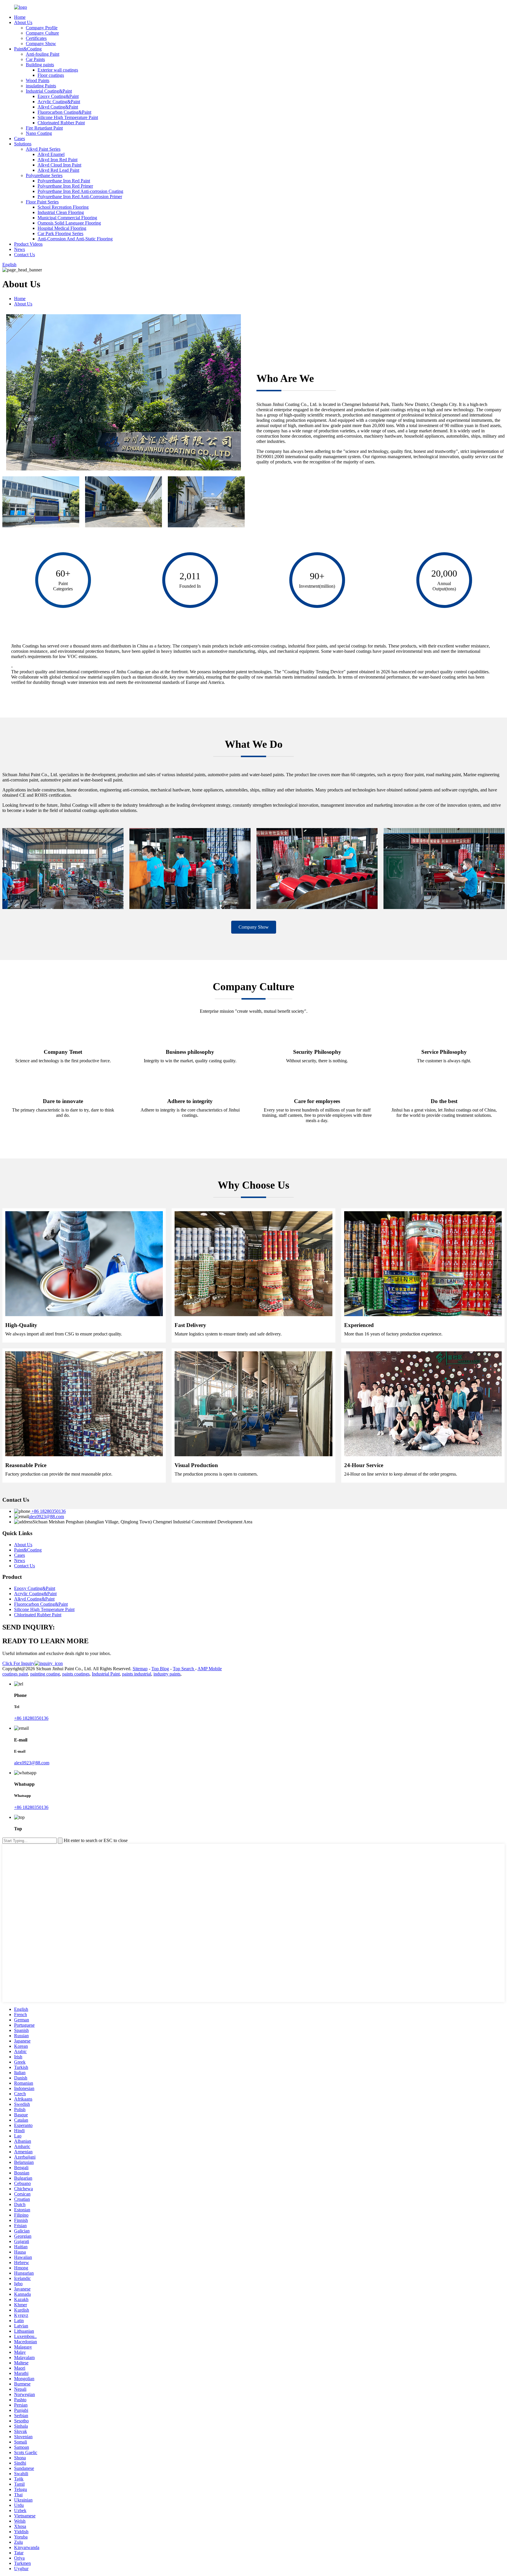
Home (20, 17)
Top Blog (160, 1669)
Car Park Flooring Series (60, 233)
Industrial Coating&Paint (49, 91)
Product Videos (28, 244)
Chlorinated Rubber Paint (61, 123)
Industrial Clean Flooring (61, 212)
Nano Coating (39, 133)
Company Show (41, 44)
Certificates (36, 38)
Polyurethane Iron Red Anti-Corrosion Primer (80, 197)
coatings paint (15, 1674)
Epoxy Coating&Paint (58, 96)
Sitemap (140, 1669)
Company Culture (42, 33)
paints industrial (137, 1674)
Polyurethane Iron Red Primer (65, 186)
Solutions (23, 144)
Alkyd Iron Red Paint (58, 160)
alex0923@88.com (46, 1516)
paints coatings (76, 1674)
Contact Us (24, 255)
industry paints (167, 1674)
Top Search (184, 1669)
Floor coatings (51, 75)
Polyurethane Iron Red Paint (64, 181)
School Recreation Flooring (63, 207)
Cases (20, 139)
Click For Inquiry (18, 1663)
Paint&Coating (28, 49)
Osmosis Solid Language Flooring (69, 223)
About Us (23, 22)
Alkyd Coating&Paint (58, 107)
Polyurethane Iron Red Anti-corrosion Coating (80, 191)
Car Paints (35, 59)
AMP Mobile (210, 1669)
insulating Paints (41, 86)
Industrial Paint (106, 1674)
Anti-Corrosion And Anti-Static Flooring (75, 239)
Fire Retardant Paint (44, 128)
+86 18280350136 (48, 1511)
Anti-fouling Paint (43, 54)
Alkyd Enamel (51, 154)
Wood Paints (38, 80)
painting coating (45, 1674)
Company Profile (42, 28)
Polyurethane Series (44, 175)
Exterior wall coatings (58, 70)
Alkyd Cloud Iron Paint (59, 165)
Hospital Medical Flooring (62, 228)
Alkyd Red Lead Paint (58, 170)
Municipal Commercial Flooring (67, 218)
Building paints (40, 65)
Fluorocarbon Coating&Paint (64, 112)
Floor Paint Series (42, 202)
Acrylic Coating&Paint (59, 102)
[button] (254, 927)
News (20, 249)
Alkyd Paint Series (43, 149)
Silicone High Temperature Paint (68, 117)
